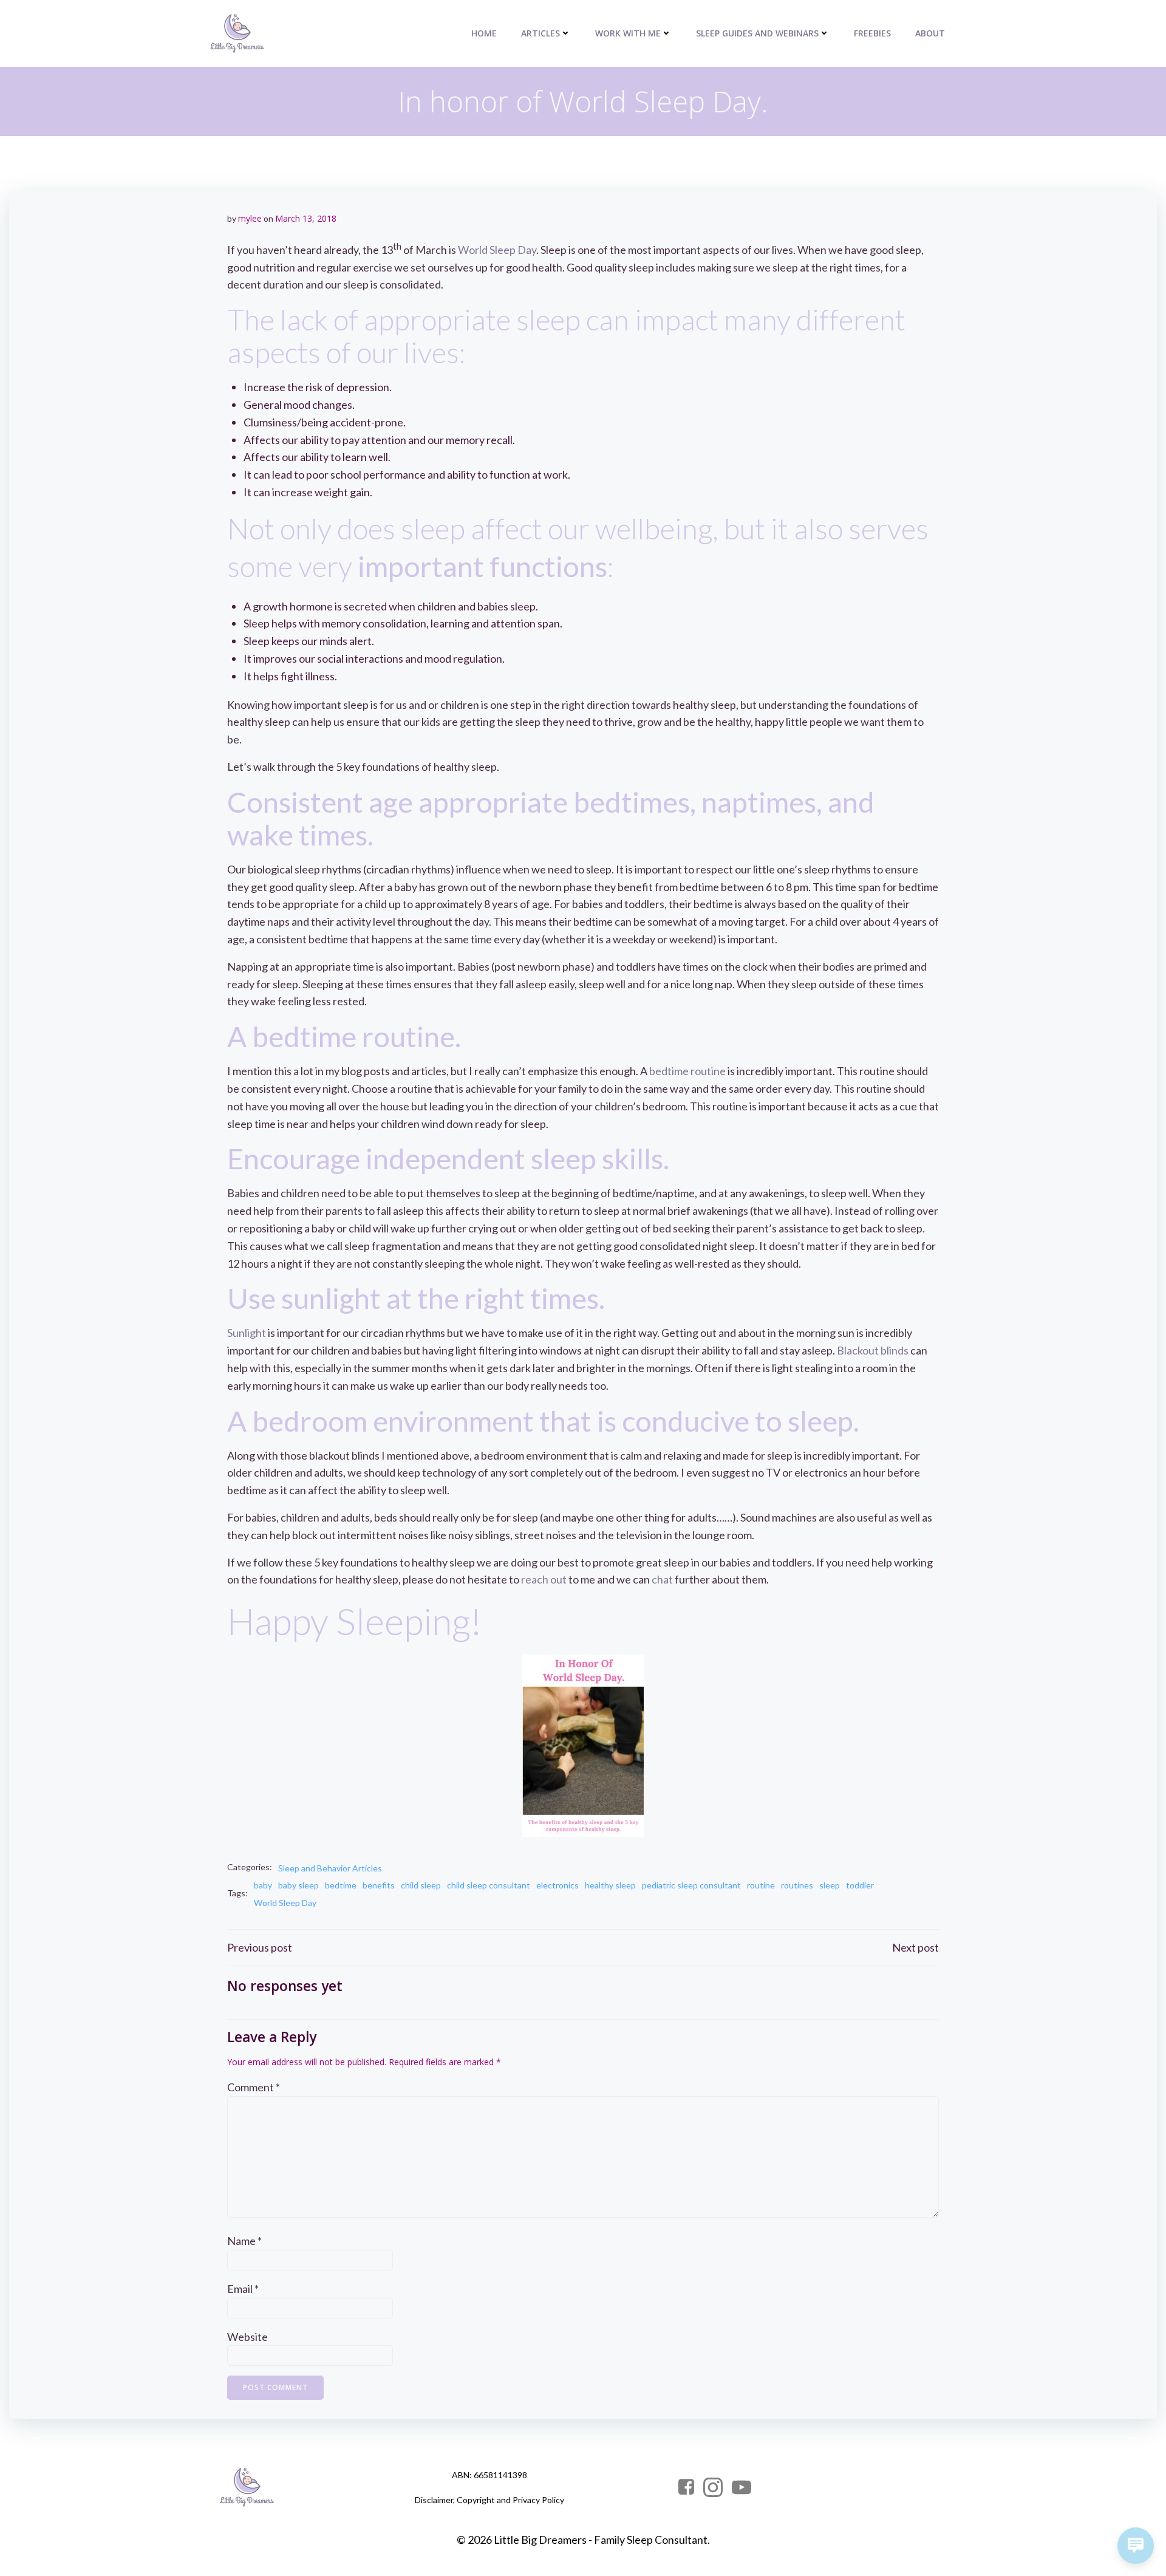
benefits (379, 1885)
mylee (250, 218)
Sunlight (247, 1333)
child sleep (421, 1885)
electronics (557, 1885)
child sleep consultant (489, 1885)
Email (243, 2289)
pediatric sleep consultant (691, 1885)
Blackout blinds (873, 1350)
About (930, 33)
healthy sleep (610, 1885)
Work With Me (628, 33)
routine (761, 1885)
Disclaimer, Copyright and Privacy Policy (489, 2500)
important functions (482, 566)
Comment (254, 2087)
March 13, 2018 (306, 218)
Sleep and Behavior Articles (330, 1868)
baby (263, 1885)
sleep (830, 1885)
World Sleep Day (497, 250)
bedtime (341, 1885)
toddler (860, 1885)
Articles (540, 33)
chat (662, 1579)
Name (244, 2241)
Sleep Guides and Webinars (757, 33)
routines (797, 1885)
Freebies (872, 33)
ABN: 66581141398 (489, 2475)
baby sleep (298, 1885)
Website (247, 2337)
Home (484, 33)
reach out (544, 1579)
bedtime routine (687, 1071)
